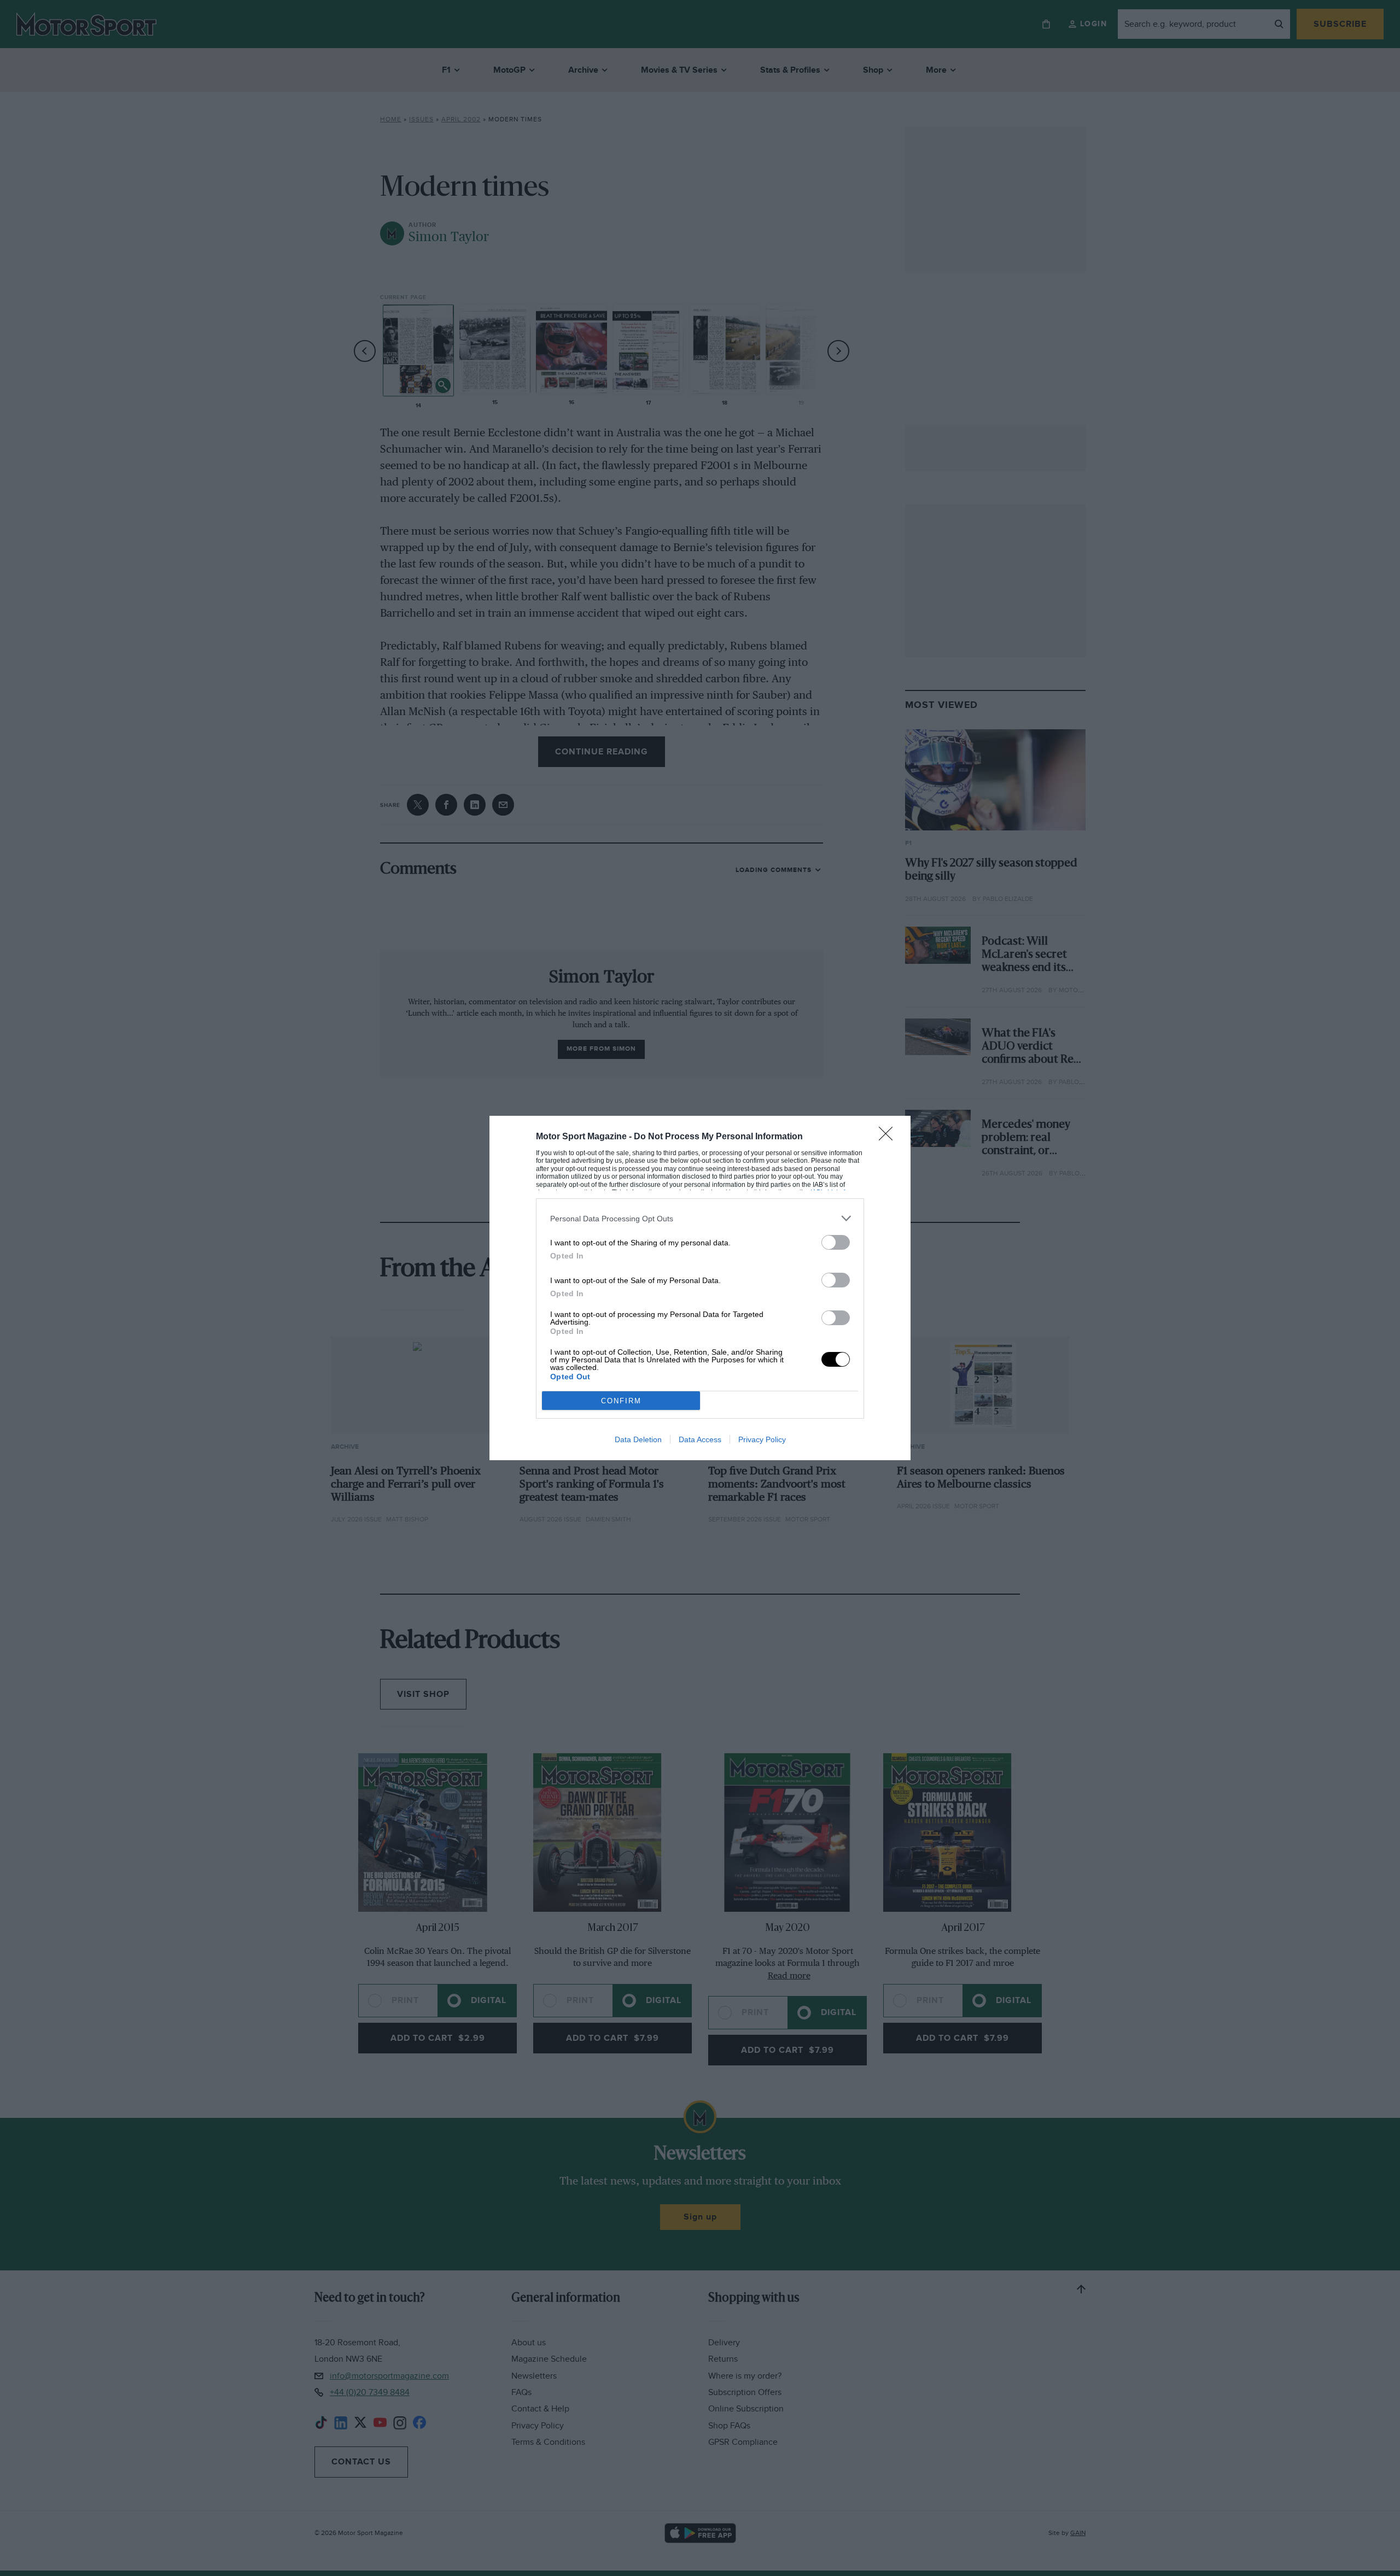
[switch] (836, 1242)
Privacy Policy (762, 1439)
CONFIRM (621, 1401)
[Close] (889, 1137)
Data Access (700, 1439)
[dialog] (700, 1288)
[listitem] (700, 1218)
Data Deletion (638, 1439)
